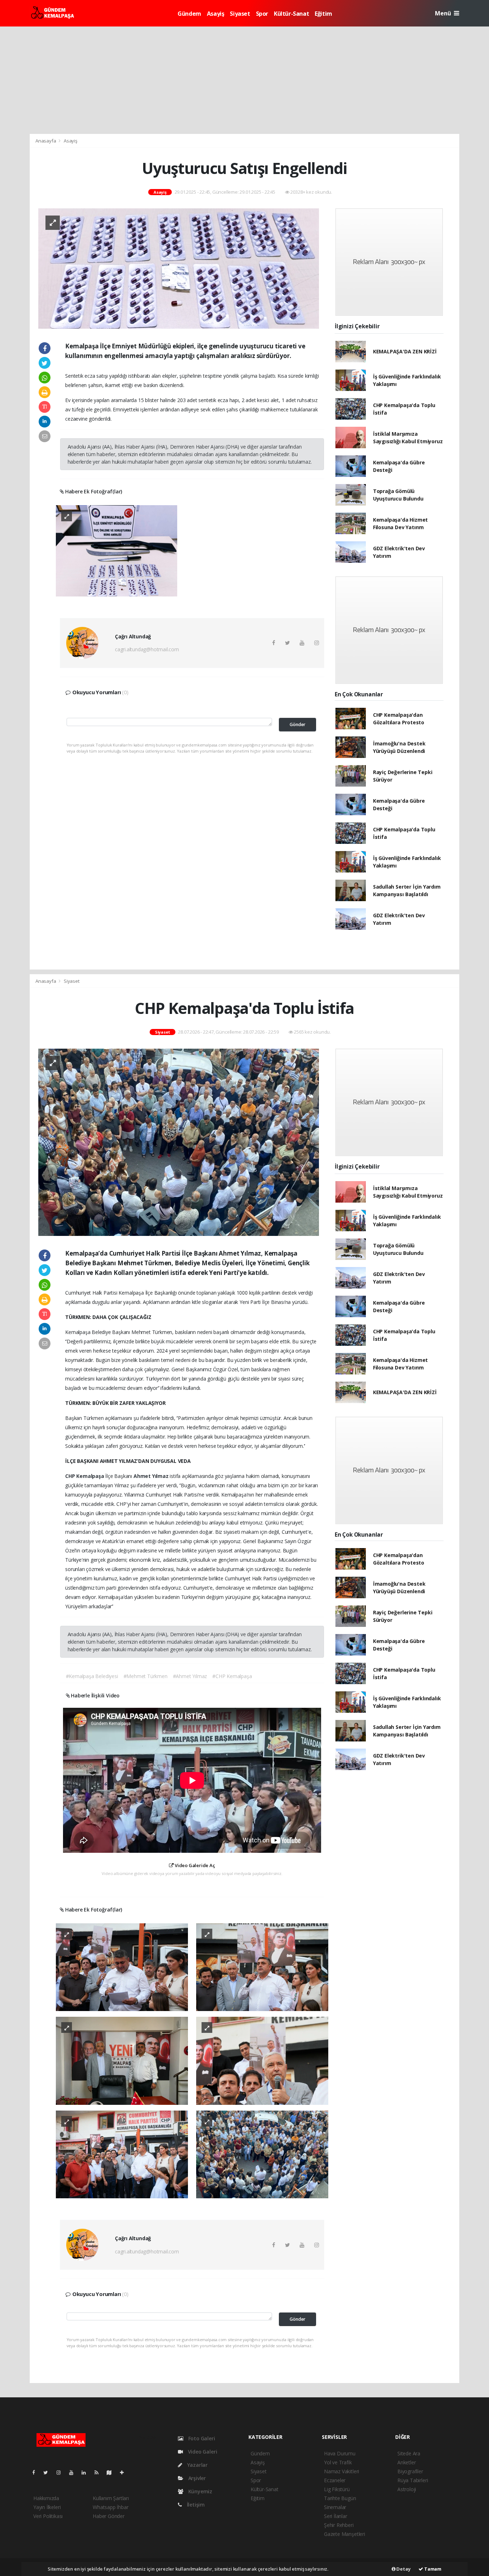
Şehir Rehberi (339, 2525)
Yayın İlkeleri (47, 2507)
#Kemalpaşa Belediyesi (92, 1676)
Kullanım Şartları (111, 2498)
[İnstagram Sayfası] (62, 2472)
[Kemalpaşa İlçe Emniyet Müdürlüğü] (117, 550)
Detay (403, 2569)
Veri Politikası (48, 2516)
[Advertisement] (245, 80)
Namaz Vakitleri (342, 2471)
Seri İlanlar (336, 2516)
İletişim (195, 2505)
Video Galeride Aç (194, 1865)
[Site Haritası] (112, 2472)
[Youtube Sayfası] (74, 2472)
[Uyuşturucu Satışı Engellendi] (179, 268)
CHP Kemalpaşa (85, 1476)
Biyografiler (410, 2471)
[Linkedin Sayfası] (87, 2472)
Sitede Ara (409, 2453)
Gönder (297, 724)
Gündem (189, 14)
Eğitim (323, 14)
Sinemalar (335, 2507)
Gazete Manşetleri (345, 2534)
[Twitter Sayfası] (49, 2472)
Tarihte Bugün (340, 2498)
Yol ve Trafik (338, 2462)
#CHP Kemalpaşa (232, 1676)
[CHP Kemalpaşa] (122, 1966)
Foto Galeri (201, 2438)
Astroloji (407, 2489)
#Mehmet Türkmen (146, 1676)
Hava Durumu (340, 2453)
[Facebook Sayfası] (37, 2472)
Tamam (432, 2569)
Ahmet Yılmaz (152, 1476)
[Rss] (99, 2472)
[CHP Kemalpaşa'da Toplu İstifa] (179, 1142)
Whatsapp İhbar (110, 2507)
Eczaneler (335, 2480)
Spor (262, 14)
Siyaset (240, 14)
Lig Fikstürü (337, 2489)
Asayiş (216, 14)
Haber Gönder (109, 2516)
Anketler (406, 2462)
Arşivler (196, 2478)
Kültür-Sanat (291, 14)
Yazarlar (197, 2465)
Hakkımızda (46, 2498)
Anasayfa (46, 141)
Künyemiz (200, 2491)
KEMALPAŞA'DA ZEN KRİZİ (405, 351)
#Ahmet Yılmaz (190, 1676)
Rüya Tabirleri (413, 2480)
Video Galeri (202, 2452)
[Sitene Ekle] (125, 2472)
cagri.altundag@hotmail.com (147, 649)
